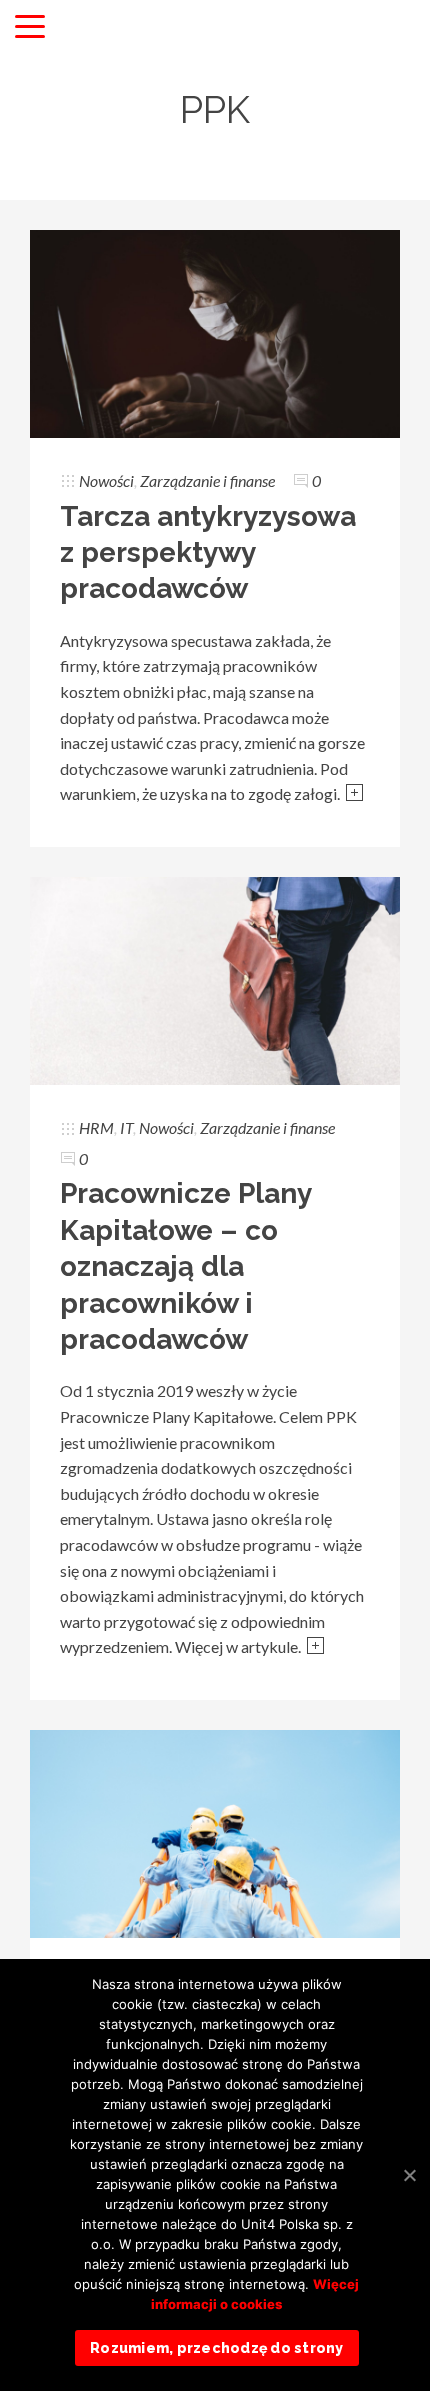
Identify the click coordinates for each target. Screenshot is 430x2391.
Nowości (106, 480)
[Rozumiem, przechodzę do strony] (409, 2175)
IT (126, 1127)
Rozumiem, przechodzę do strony (217, 2348)
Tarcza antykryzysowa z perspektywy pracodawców (208, 553)
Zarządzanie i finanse (207, 480)
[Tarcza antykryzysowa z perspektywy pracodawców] (215, 331)
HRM (96, 1127)
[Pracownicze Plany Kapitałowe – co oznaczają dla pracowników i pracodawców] (215, 978)
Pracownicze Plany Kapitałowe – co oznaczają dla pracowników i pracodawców (185, 1266)
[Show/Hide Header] (30, 28)
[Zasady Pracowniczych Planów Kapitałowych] (215, 1831)
